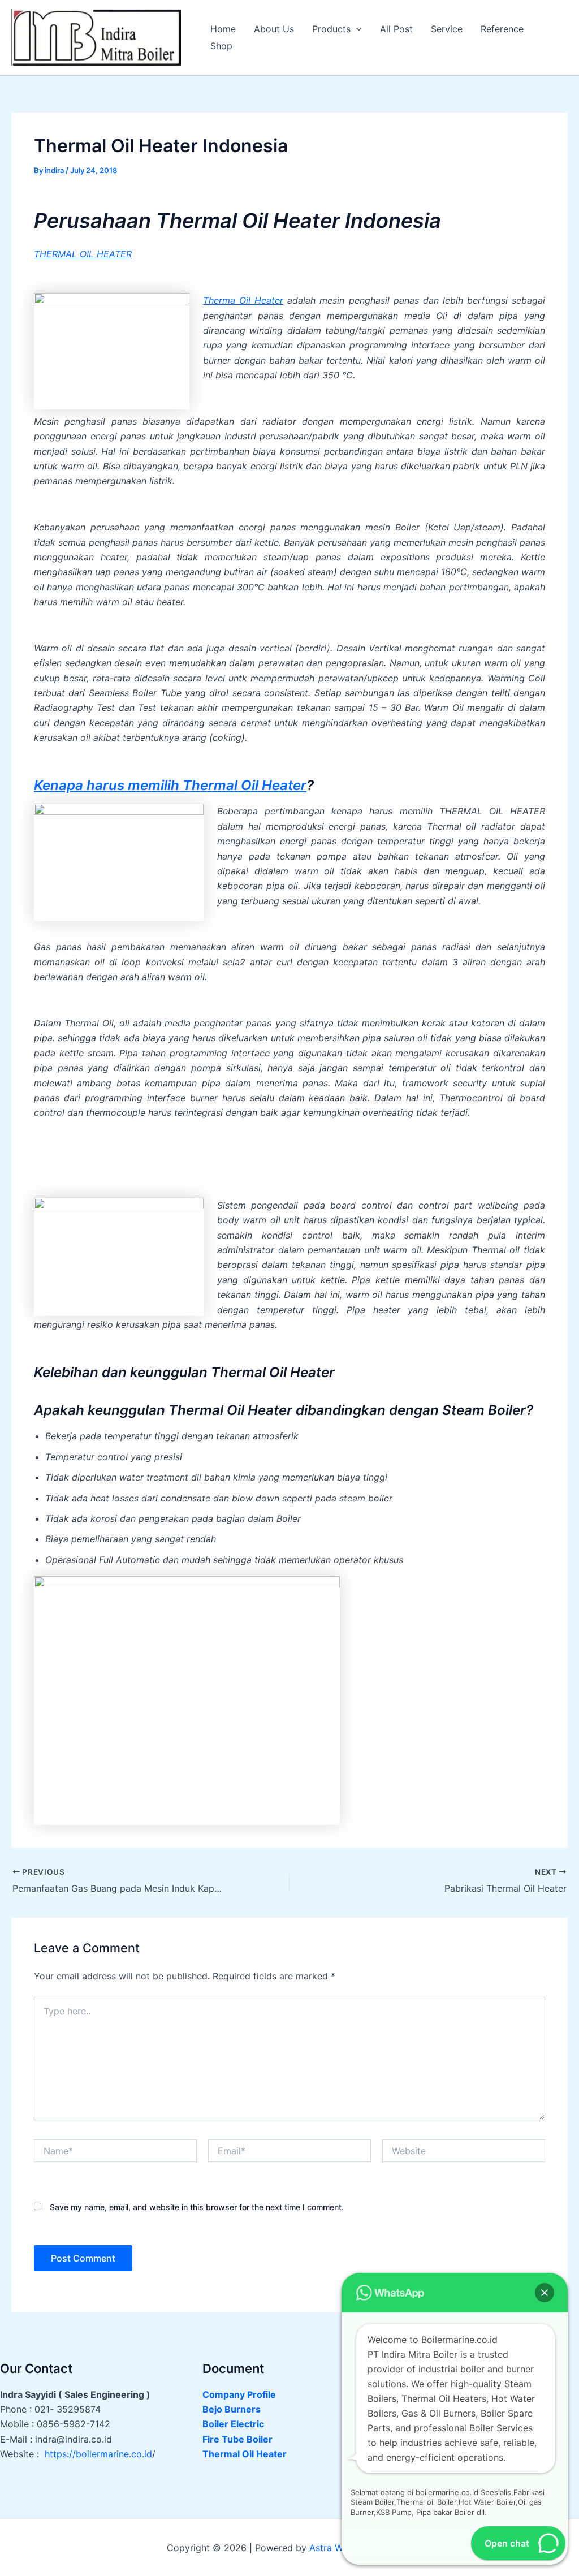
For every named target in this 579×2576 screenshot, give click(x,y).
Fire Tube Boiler (237, 2439)
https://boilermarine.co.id (98, 2454)
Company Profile (239, 2394)
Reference (502, 29)
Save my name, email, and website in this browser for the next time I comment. (197, 2207)
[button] (356, 29)
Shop (221, 46)
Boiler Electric (233, 2424)
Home (223, 29)
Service (447, 29)
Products (331, 29)
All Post (396, 29)
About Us (274, 29)
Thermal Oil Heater (245, 2454)
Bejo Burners (232, 2409)
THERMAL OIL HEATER (83, 254)
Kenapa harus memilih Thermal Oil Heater (170, 785)
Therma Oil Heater (243, 300)
